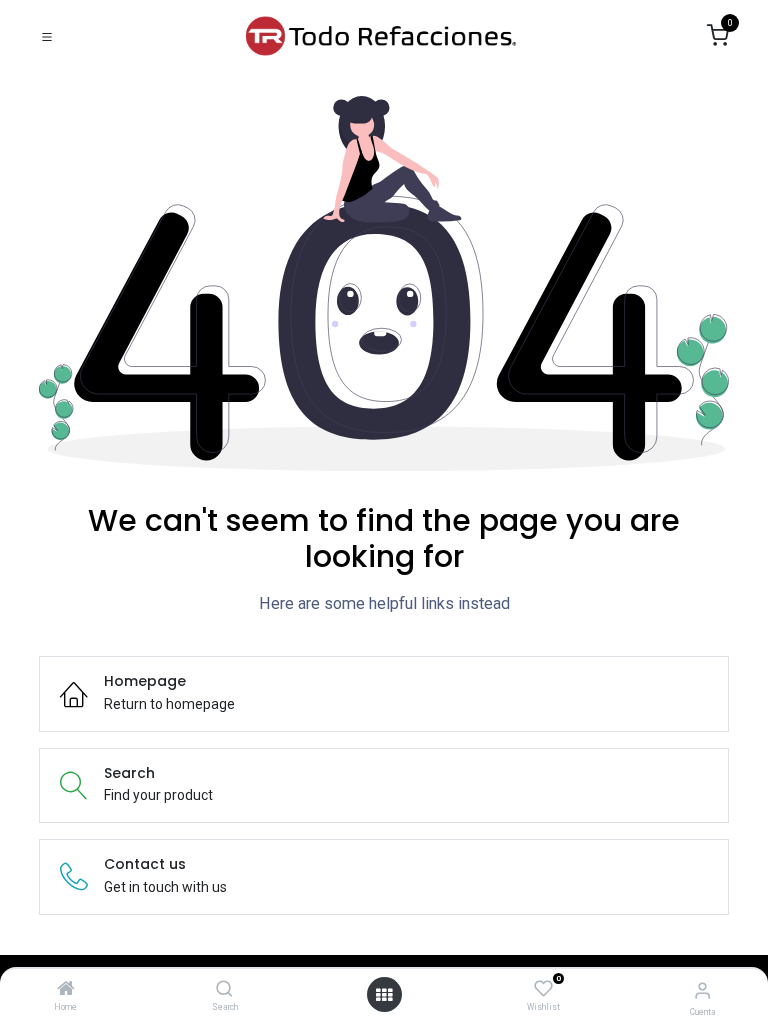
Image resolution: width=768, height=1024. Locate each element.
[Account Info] (702, 990)
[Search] (224, 990)
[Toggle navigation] (47, 36)
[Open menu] (384, 995)
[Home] (66, 990)
